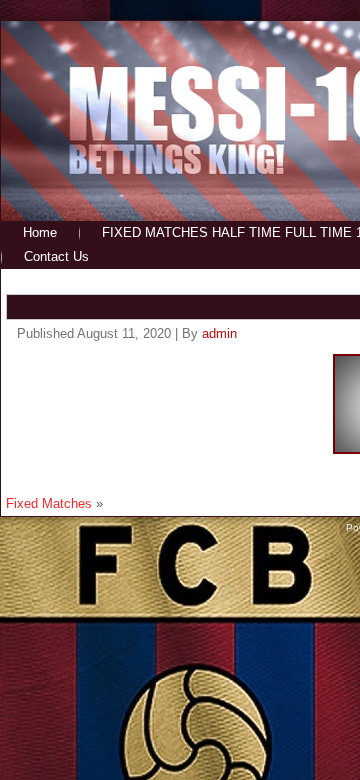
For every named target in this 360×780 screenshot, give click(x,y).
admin (219, 333)
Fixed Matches (49, 503)
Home (40, 232)
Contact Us (56, 256)
